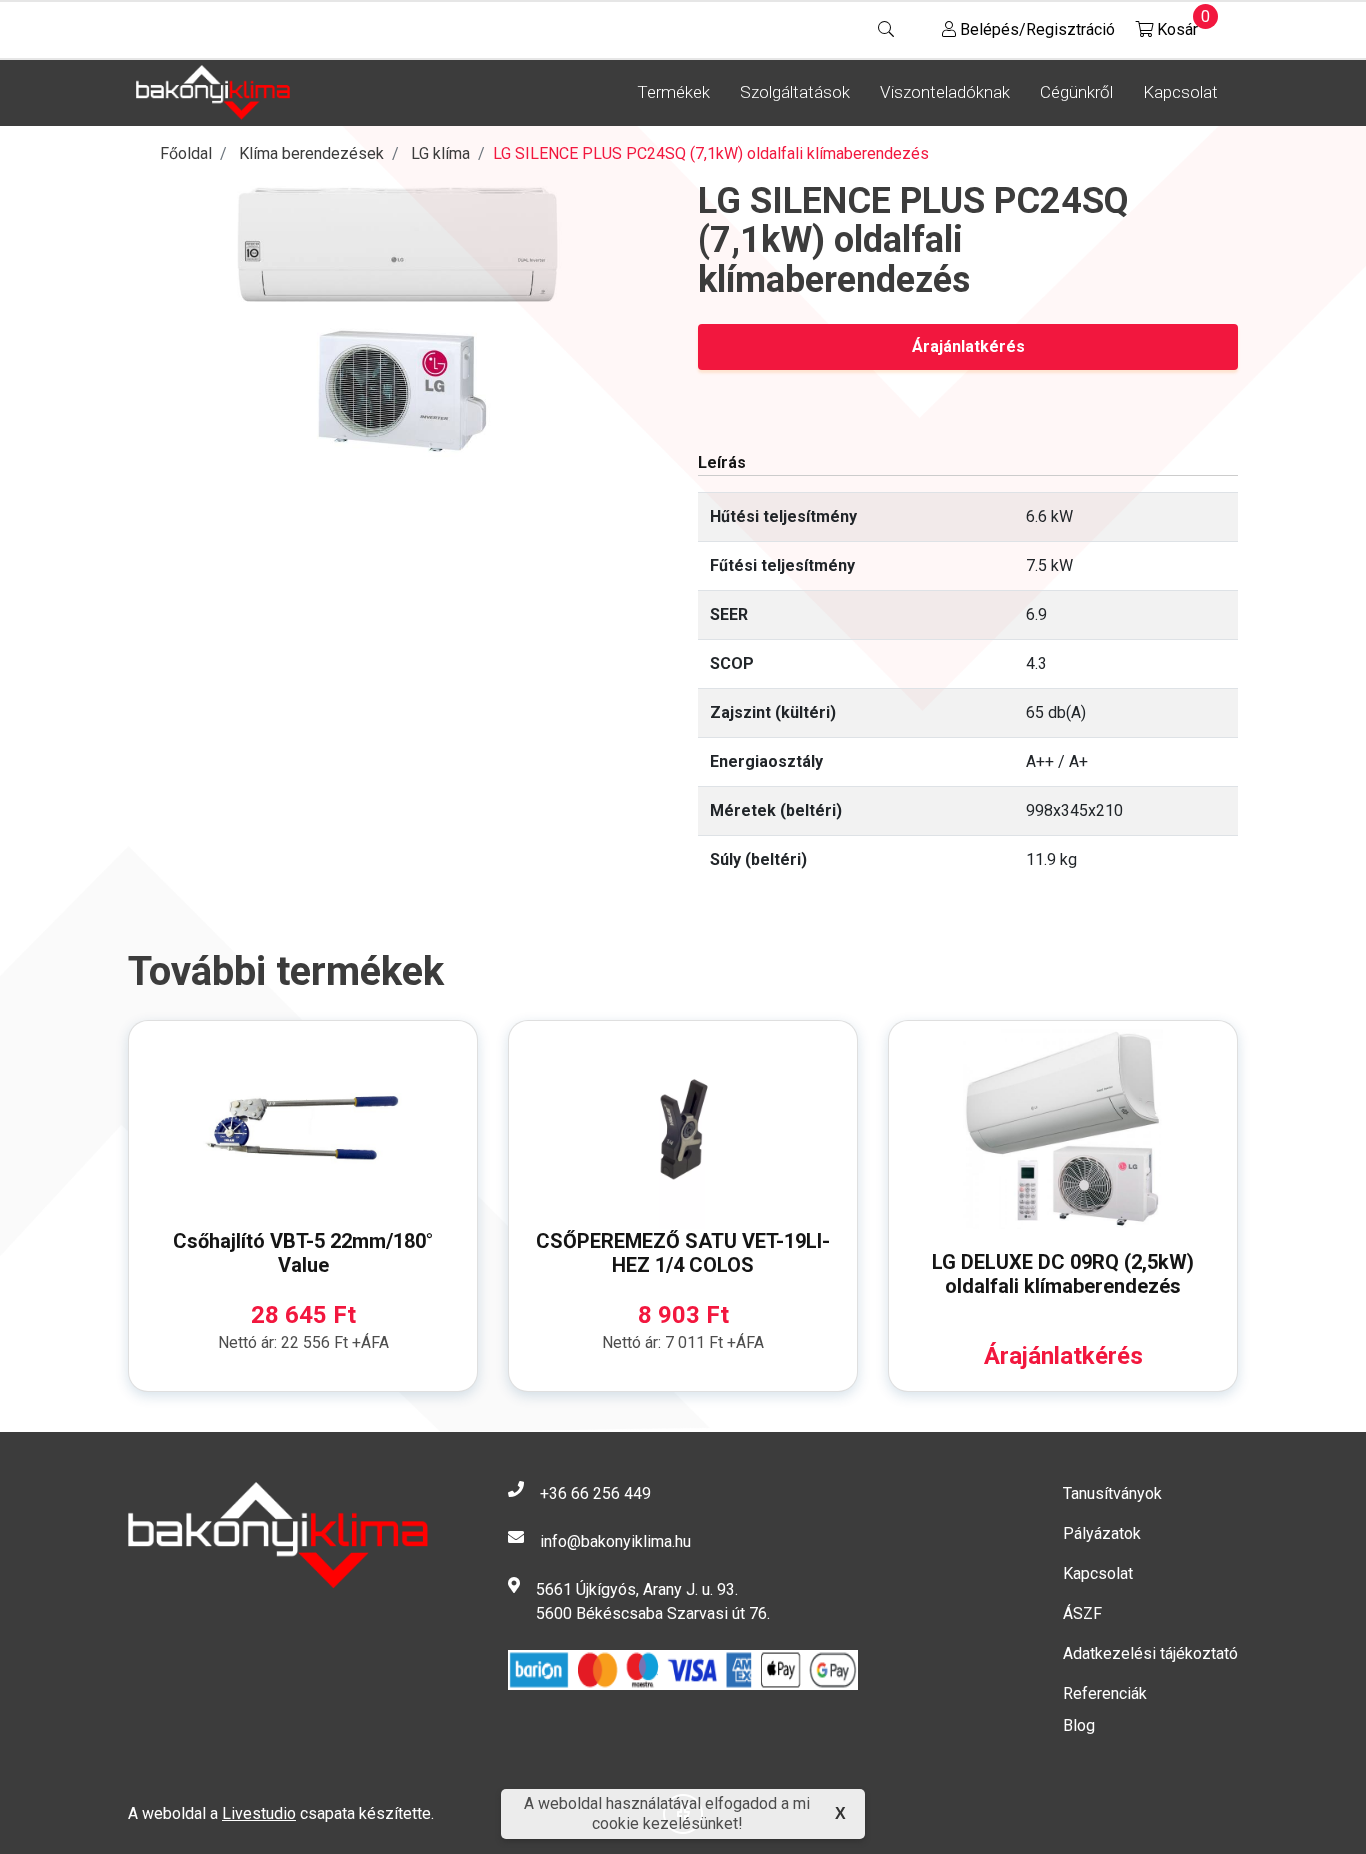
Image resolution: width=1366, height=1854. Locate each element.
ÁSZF (1082, 1613)
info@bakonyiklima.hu (615, 1541)
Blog (1079, 1725)
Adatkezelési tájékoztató (1150, 1653)
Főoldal (186, 153)
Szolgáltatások (795, 92)
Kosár (1175, 24)
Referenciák (1105, 1693)
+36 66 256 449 (595, 1493)
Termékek (673, 92)
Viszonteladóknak (945, 92)
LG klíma (440, 153)
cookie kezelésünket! (667, 1823)
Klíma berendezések (311, 153)
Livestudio (259, 1813)
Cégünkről (1076, 92)
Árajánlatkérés (968, 346)
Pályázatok (1102, 1533)
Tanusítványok (1112, 1493)
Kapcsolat (1180, 92)
